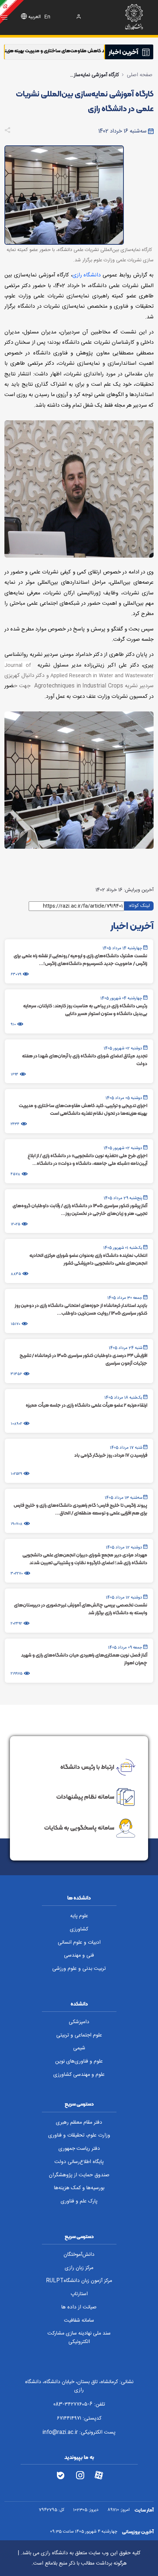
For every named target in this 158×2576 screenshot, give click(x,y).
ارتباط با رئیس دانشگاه (87, 1766)
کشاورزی (79, 1929)
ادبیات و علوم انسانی (79, 1943)
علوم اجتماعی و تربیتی (79, 2035)
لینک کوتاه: (139, 906)
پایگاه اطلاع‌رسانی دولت (79, 2162)
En (47, 17)
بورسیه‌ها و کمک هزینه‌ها (79, 2188)
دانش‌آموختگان (79, 2255)
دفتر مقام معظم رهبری (79, 2123)
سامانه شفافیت (79, 2321)
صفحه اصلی (140, 75)
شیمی (79, 2048)
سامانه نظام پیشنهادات (85, 1796)
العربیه (35, 17)
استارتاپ (79, 2294)
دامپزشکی (79, 2022)
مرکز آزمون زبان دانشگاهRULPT (79, 2281)
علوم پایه (79, 1916)
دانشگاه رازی (87, 275)
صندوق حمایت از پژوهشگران (79, 2175)
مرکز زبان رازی (79, 2268)
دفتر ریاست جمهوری (79, 2149)
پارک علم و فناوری (79, 2201)
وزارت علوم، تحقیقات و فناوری (79, 2135)
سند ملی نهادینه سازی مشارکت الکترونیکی (79, 2338)
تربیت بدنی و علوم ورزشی (79, 1969)
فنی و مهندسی (79, 1955)
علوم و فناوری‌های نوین (79, 2061)
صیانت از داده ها (79, 2307)
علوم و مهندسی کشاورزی (79, 2075)
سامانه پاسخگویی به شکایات (79, 1828)
